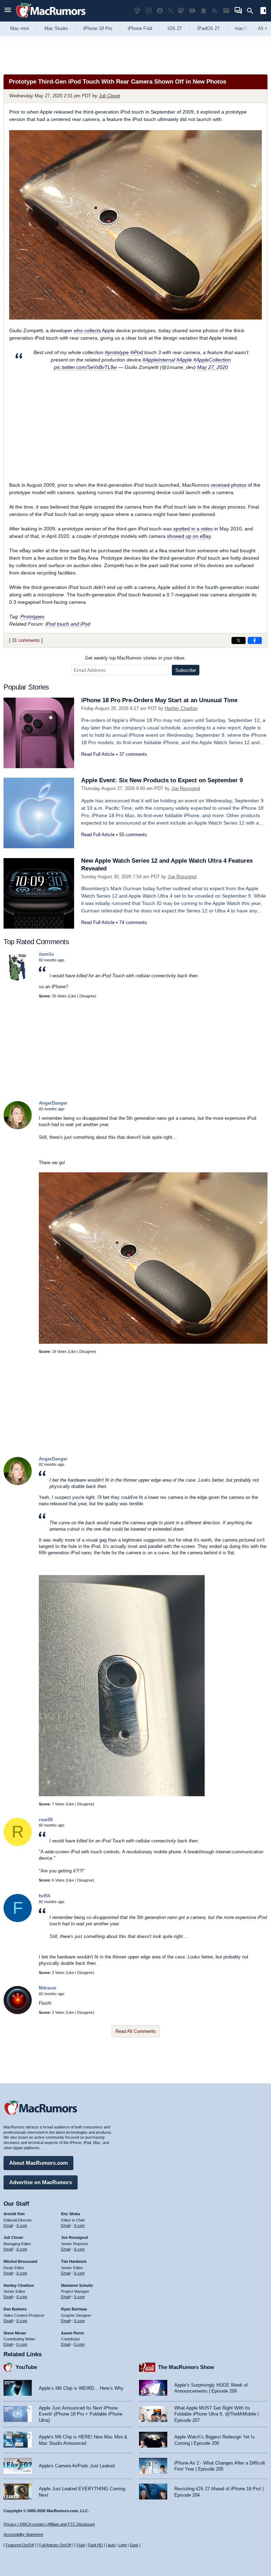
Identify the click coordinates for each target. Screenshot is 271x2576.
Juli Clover (110, 96)
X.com (22, 2225)
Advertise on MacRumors (41, 2182)
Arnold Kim (14, 2214)
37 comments (133, 754)
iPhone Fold (140, 28)
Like (73, 996)
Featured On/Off (20, 2545)
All (263, 28)
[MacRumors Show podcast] (137, 11)
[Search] (252, 11)
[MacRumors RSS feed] (215, 11)
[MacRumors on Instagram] (149, 11)
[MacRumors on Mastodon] (181, 11)
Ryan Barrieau (74, 2309)
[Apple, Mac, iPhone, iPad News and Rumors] (51, 19)
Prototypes (32, 616)
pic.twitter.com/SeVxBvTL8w (85, 367)
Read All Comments (136, 2031)
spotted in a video (193, 529)
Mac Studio (56, 28)
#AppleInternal (159, 360)
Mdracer (48, 1988)
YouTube (26, 2367)
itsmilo (46, 954)
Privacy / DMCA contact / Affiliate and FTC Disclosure (49, 2524)
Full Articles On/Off (55, 2545)
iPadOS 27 (208, 28)
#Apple (184, 360)
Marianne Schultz (77, 2285)
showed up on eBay (189, 536)
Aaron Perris (73, 2333)
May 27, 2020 (213, 367)
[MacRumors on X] (170, 11)
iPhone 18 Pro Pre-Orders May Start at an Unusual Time (159, 700)
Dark (134, 2545)
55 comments (133, 835)
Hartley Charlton (181, 708)
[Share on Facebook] (255, 640)
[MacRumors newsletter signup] (226, 11)
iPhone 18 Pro (98, 28)
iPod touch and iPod (68, 624)
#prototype (117, 352)
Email (8, 2225)
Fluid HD (95, 2545)
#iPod (137, 352)
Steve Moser (15, 2333)
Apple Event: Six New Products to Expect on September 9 (162, 780)
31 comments (26, 640)
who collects (87, 330)
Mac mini (20, 28)
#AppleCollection (212, 360)
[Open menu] (8, 11)
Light (123, 2545)
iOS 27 (175, 28)
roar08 (46, 1820)
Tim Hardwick (74, 2261)
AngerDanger (53, 1103)
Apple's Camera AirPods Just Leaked (77, 2466)
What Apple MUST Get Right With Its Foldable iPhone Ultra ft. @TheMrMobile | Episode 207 (216, 2414)
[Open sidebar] (263, 11)
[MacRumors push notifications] (204, 11)
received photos (228, 485)
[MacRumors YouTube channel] (192, 11)
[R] (18, 1844)
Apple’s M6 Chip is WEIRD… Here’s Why (81, 2388)
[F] (18, 1921)
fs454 (44, 1896)
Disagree (87, 996)
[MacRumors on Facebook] (160, 11)
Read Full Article (98, 754)
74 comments (133, 922)
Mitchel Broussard (20, 2261)
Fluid (81, 2545)
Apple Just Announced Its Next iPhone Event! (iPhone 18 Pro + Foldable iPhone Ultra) (81, 2414)
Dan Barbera (15, 2309)
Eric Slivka (71, 2214)
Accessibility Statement (23, 2534)
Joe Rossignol (186, 788)
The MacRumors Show (186, 2367)
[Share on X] (239, 640)
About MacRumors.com (38, 2163)
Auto (112, 2545)
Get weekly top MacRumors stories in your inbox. (135, 658)
